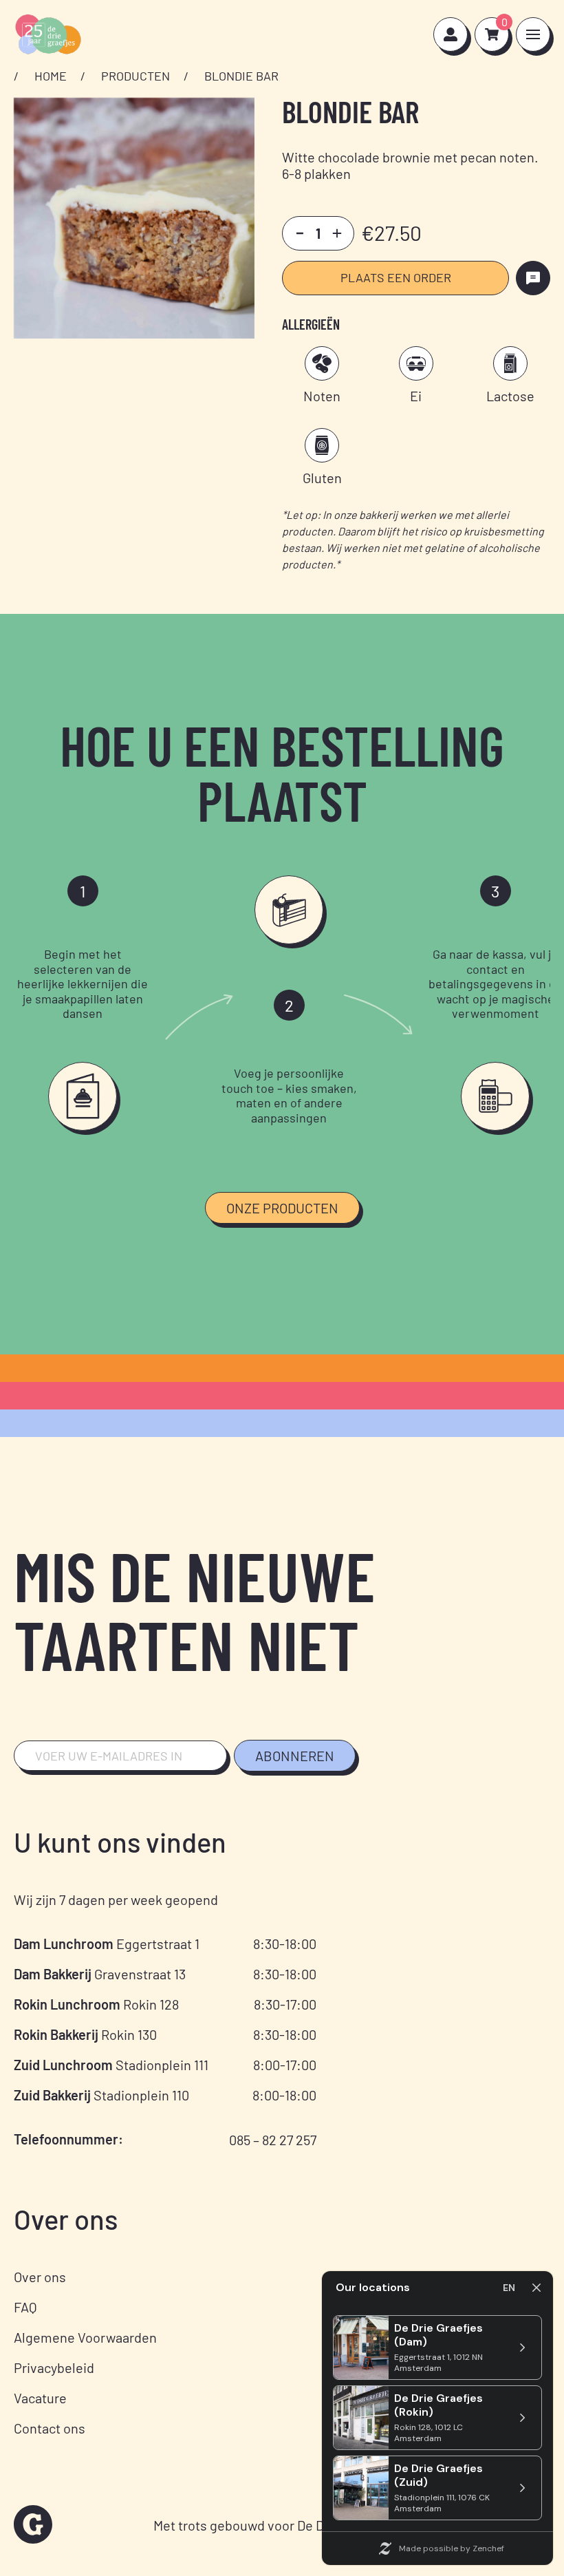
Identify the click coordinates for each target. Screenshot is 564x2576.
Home (51, 76)
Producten (135, 76)
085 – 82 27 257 (273, 2140)
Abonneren (295, 1756)
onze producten (282, 1208)
